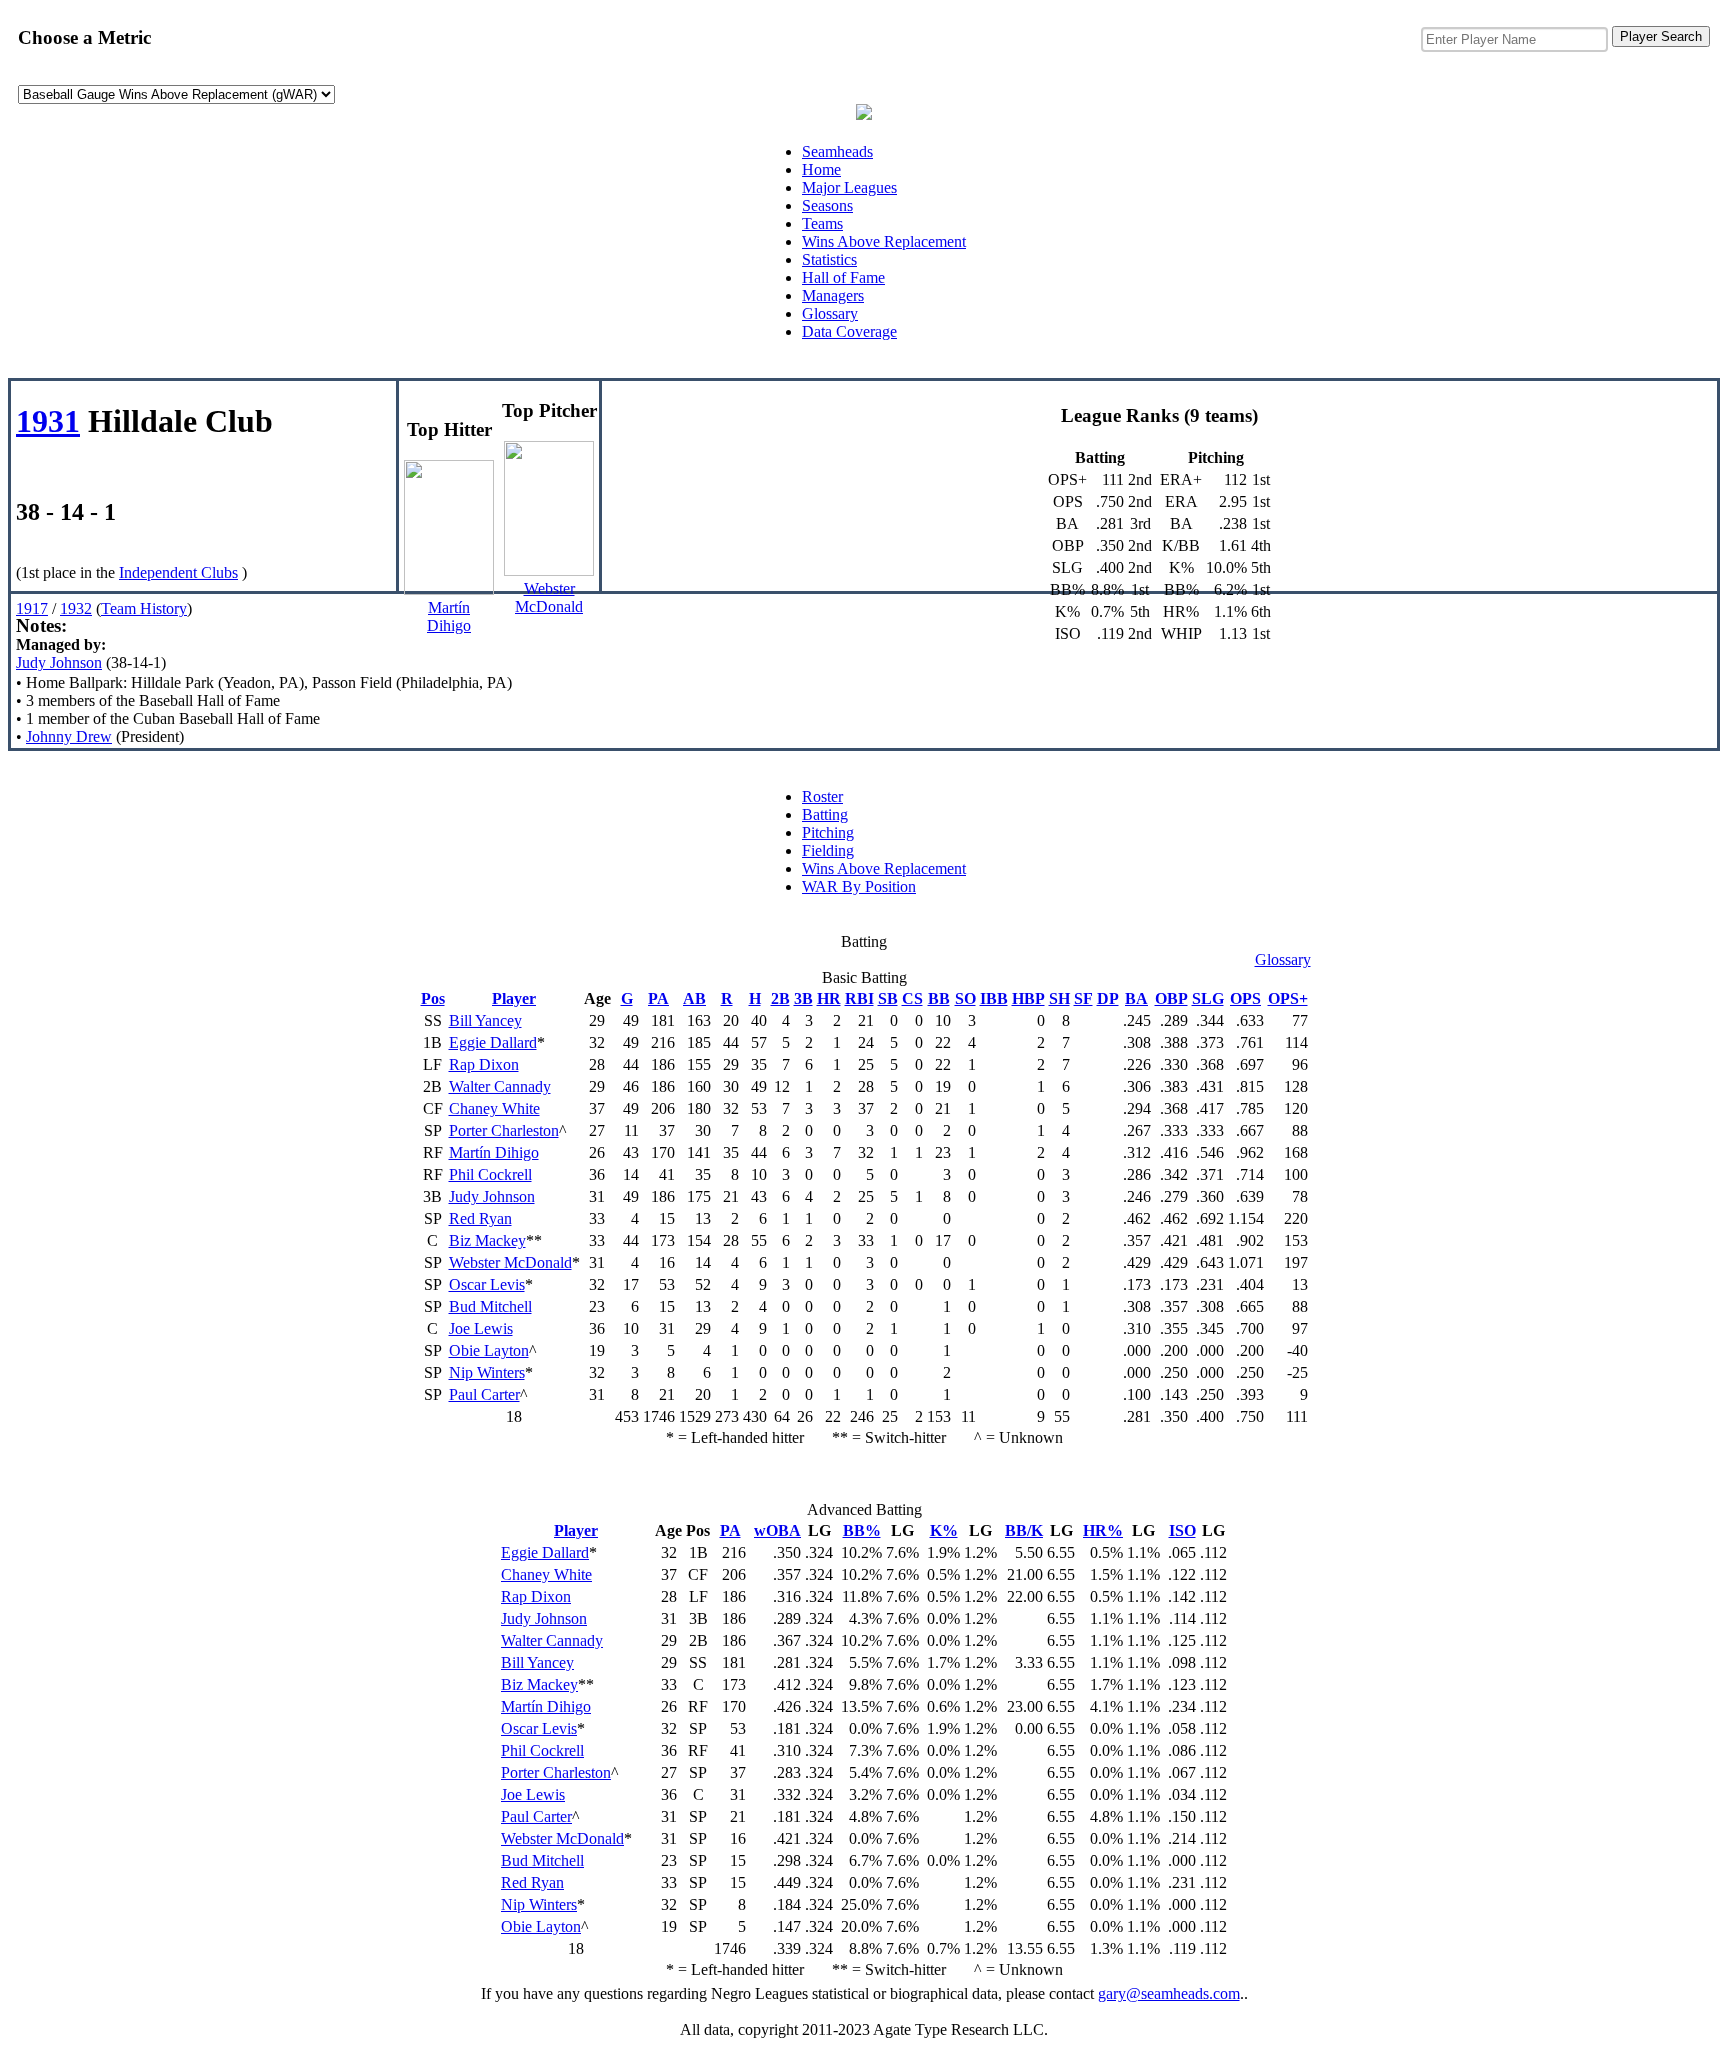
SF (1083, 998)
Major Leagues (849, 187)
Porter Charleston (504, 1130)
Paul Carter (484, 1394)
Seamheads (837, 151)
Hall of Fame (843, 277)
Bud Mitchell (490, 1306)
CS (912, 998)
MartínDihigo (449, 616)
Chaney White (494, 1108)
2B (780, 998)
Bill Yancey (485, 1020)
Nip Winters (487, 1372)
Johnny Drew (69, 736)
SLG (1208, 998)
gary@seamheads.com (1169, 1993)
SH (1059, 998)
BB (939, 998)
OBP (1171, 998)
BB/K (1024, 1530)
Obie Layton (489, 1350)
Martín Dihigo (494, 1152)
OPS (1245, 998)
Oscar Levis (487, 1284)
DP (1108, 998)
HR (829, 998)
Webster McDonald (510, 1262)
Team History (144, 608)
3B (803, 998)
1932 (76, 608)
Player (514, 998)
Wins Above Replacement (884, 241)
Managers (833, 295)
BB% (862, 1530)
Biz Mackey (487, 1240)
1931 (48, 421)
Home (821, 169)
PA (658, 998)
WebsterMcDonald (549, 597)
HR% (1103, 1530)
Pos (433, 998)
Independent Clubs (178, 572)
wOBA (777, 1530)
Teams (822, 223)
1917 (32, 608)
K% (944, 1530)
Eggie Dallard (493, 1042)
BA (1136, 998)
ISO (1182, 1530)
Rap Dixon (484, 1064)
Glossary (830, 313)
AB (694, 998)
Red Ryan (480, 1218)
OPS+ (1288, 998)
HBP (1028, 998)
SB (888, 998)
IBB (994, 998)
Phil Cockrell (490, 1174)
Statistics (829, 259)
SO (965, 998)
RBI (859, 998)
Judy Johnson (59, 662)
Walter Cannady (500, 1086)
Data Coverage (849, 331)
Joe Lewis (481, 1328)
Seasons (827, 205)
